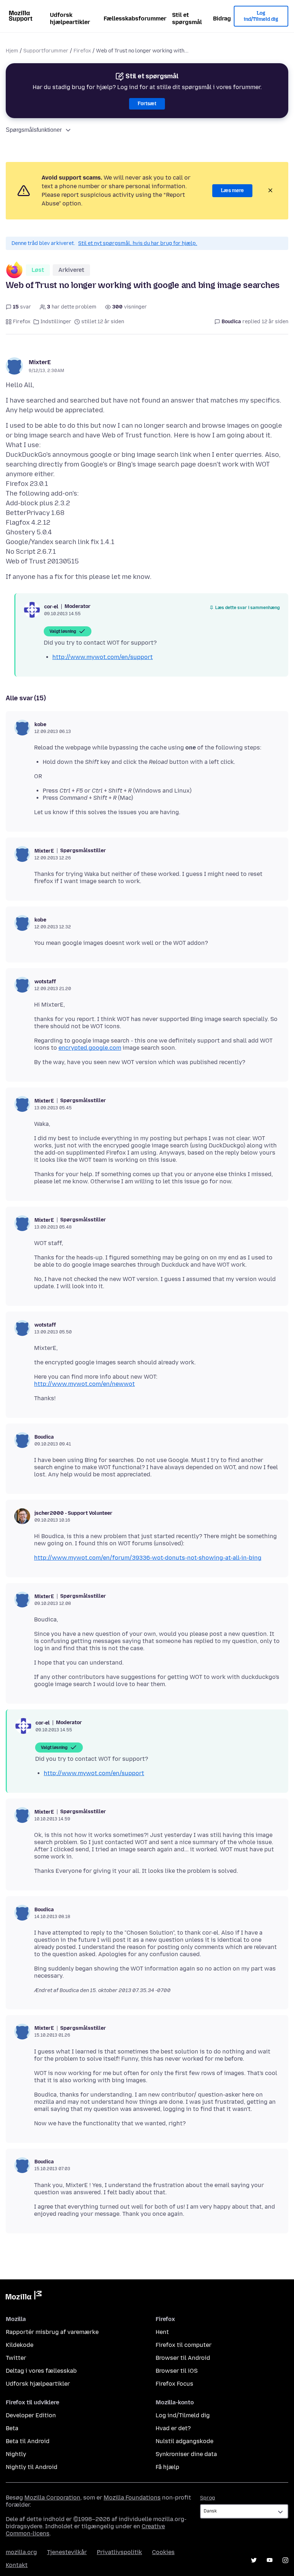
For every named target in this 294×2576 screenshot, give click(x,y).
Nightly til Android (32, 2467)
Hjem (12, 51)
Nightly (16, 2454)
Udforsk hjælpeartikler (70, 18)
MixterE (40, 362)
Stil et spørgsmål (187, 18)
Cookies (163, 2552)
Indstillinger (56, 322)
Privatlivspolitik (119, 2552)
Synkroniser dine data (186, 2454)
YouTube (270, 2560)
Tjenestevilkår (67, 2552)
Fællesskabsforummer (135, 18)
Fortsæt (147, 104)
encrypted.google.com (90, 1048)
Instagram (285, 2560)
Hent (162, 2332)
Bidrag (222, 18)
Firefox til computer (184, 2345)
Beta (12, 2428)
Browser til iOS (177, 2371)
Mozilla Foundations (132, 2498)
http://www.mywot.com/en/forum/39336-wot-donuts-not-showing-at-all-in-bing (148, 1558)
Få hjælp (167, 2467)
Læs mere (232, 191)
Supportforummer (46, 51)
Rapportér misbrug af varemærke (52, 2332)
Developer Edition (31, 2415)
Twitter (16, 2358)
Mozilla (24, 2297)
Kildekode (20, 2345)
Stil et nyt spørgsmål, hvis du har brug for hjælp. (138, 243)
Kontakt (17, 2565)
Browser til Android (183, 2358)
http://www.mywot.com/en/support (103, 657)
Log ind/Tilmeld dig (261, 16)
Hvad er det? (173, 2428)
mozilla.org (21, 2552)
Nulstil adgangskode (184, 2441)
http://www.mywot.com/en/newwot (84, 1384)
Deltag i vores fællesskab (41, 2371)
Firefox (82, 51)
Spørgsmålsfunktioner (34, 130)
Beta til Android (28, 2441)
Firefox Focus (174, 2384)
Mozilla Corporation (52, 2498)
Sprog (208, 2498)
